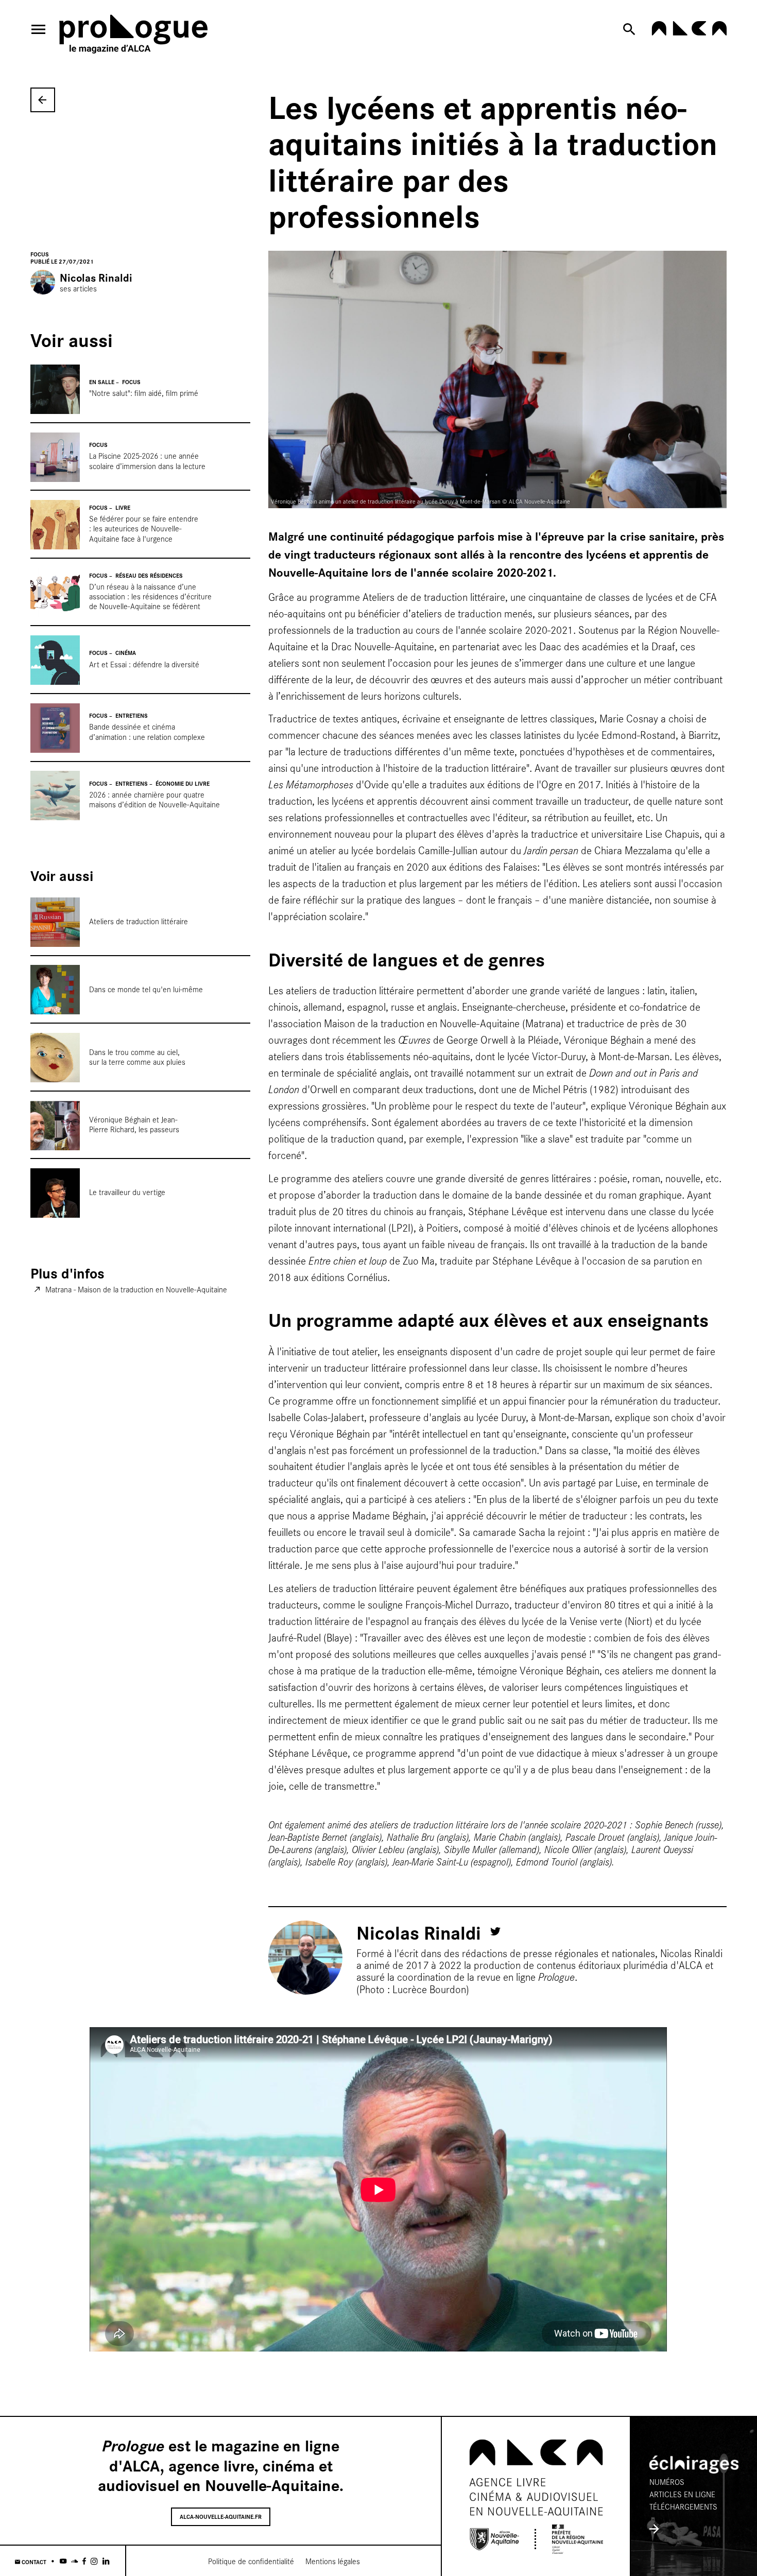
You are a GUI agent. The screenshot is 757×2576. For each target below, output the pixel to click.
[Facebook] (84, 2561)
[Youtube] (63, 2561)
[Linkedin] (106, 2561)
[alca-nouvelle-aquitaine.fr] (689, 32)
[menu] (39, 29)
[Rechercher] (631, 29)
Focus (40, 254)
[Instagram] (94, 2561)
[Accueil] (133, 36)
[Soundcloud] (74, 2561)
